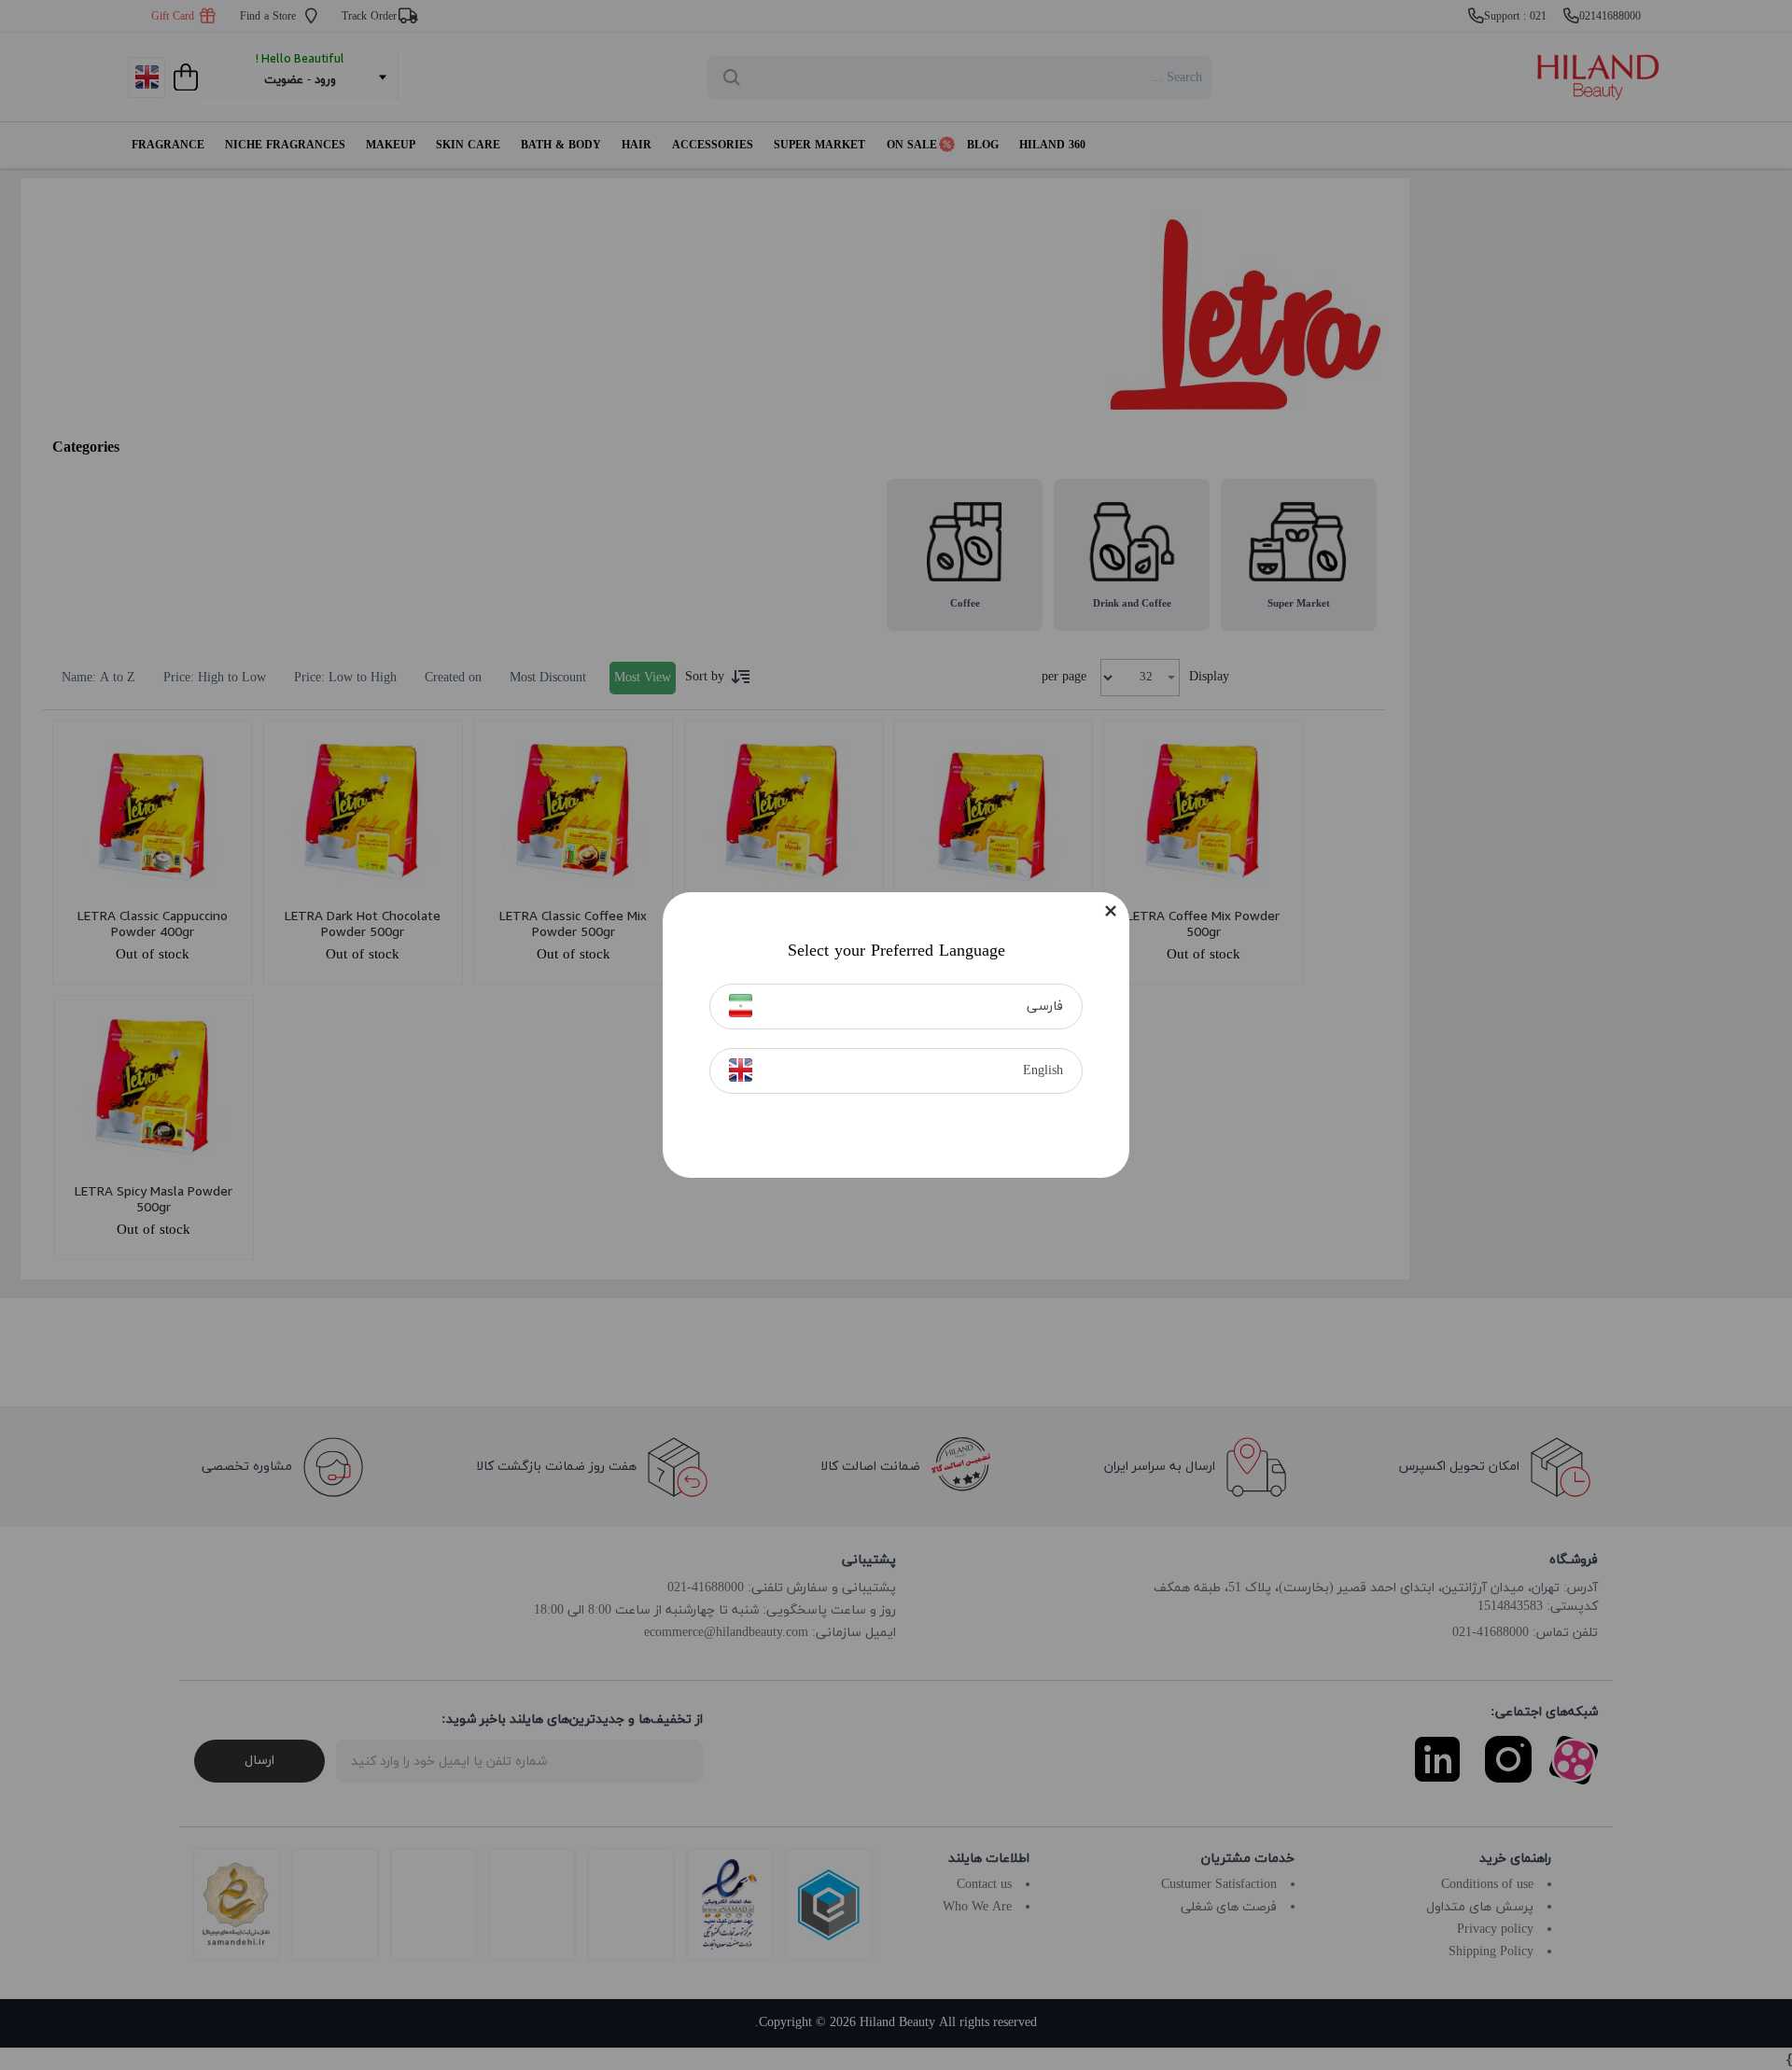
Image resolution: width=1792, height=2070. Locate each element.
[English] (741, 1070)
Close (1111, 911)
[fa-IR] (741, 1006)
